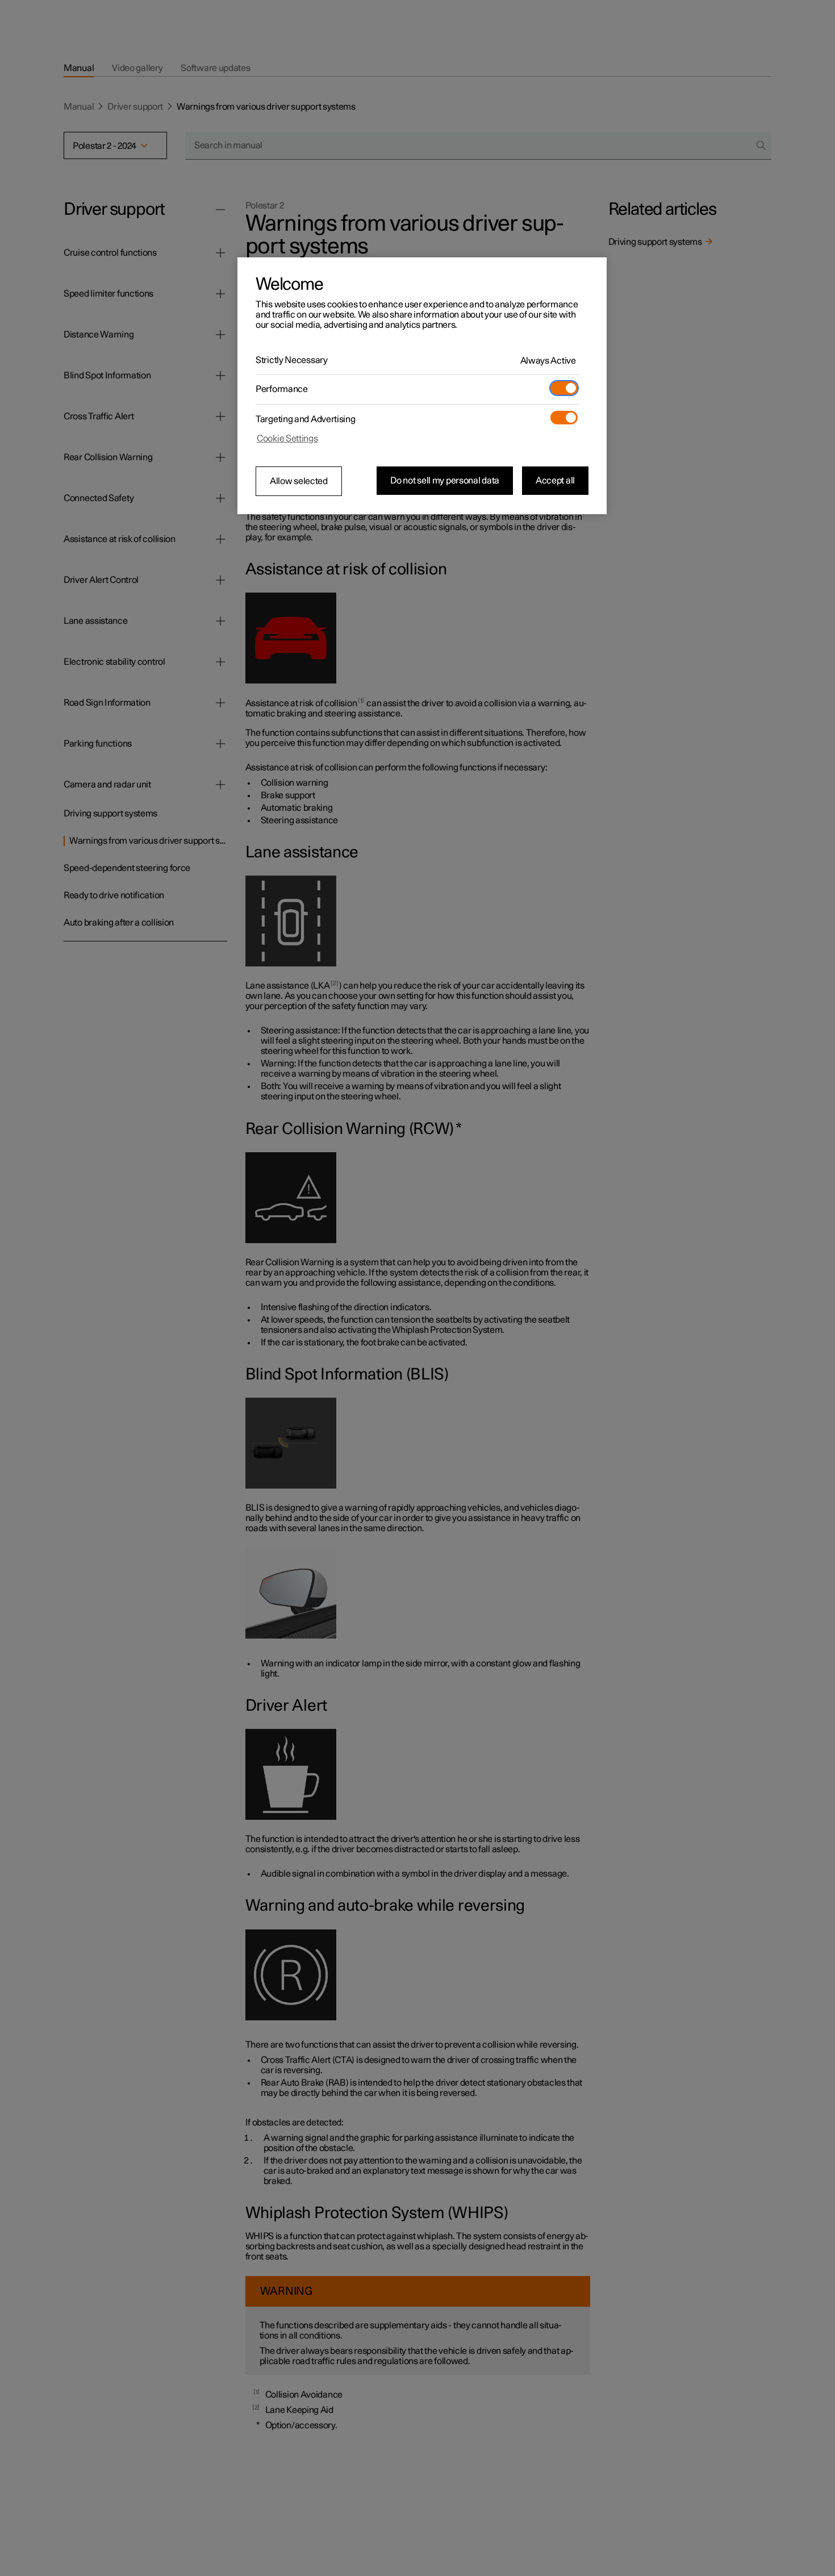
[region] (422, 386)
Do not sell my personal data (445, 481)
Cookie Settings (287, 439)
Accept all (555, 481)
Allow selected (299, 481)
